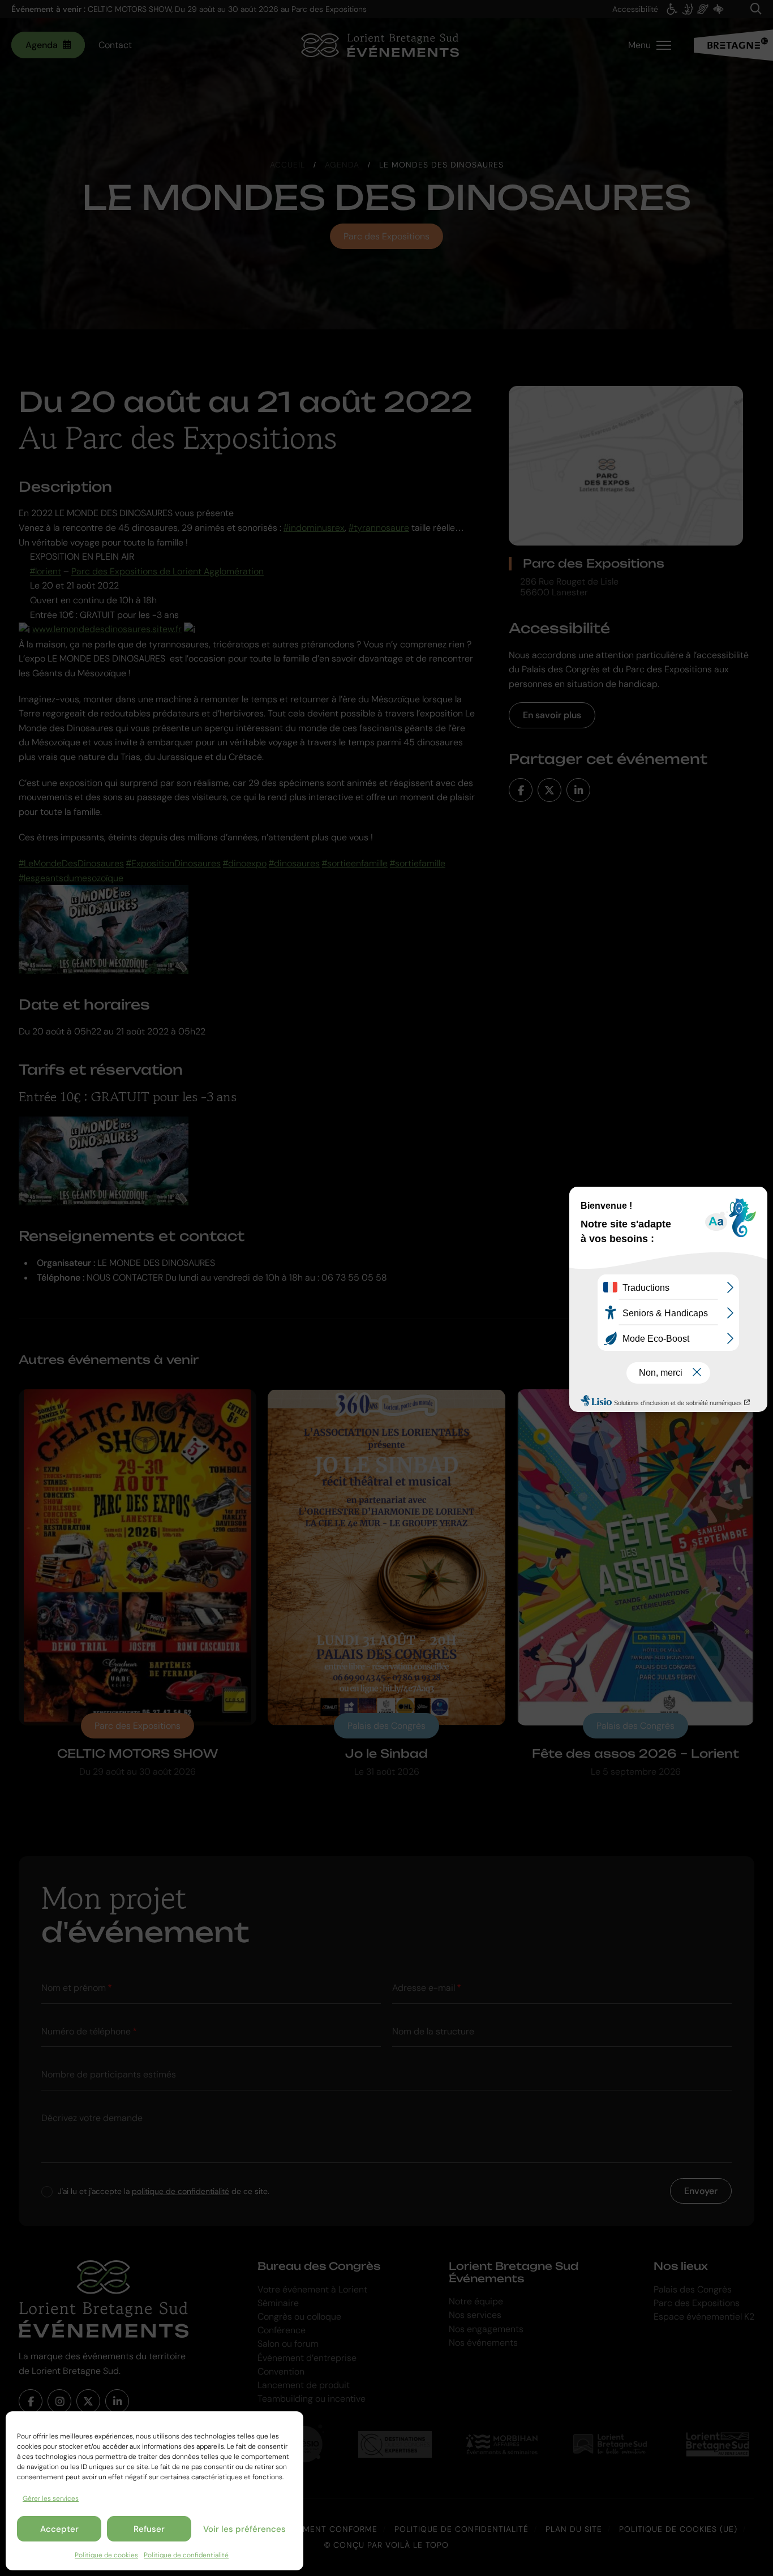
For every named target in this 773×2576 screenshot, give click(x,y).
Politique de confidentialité (186, 2555)
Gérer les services (51, 2498)
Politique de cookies (106, 2555)
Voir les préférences (244, 2529)
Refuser (149, 2529)
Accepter (59, 2529)
